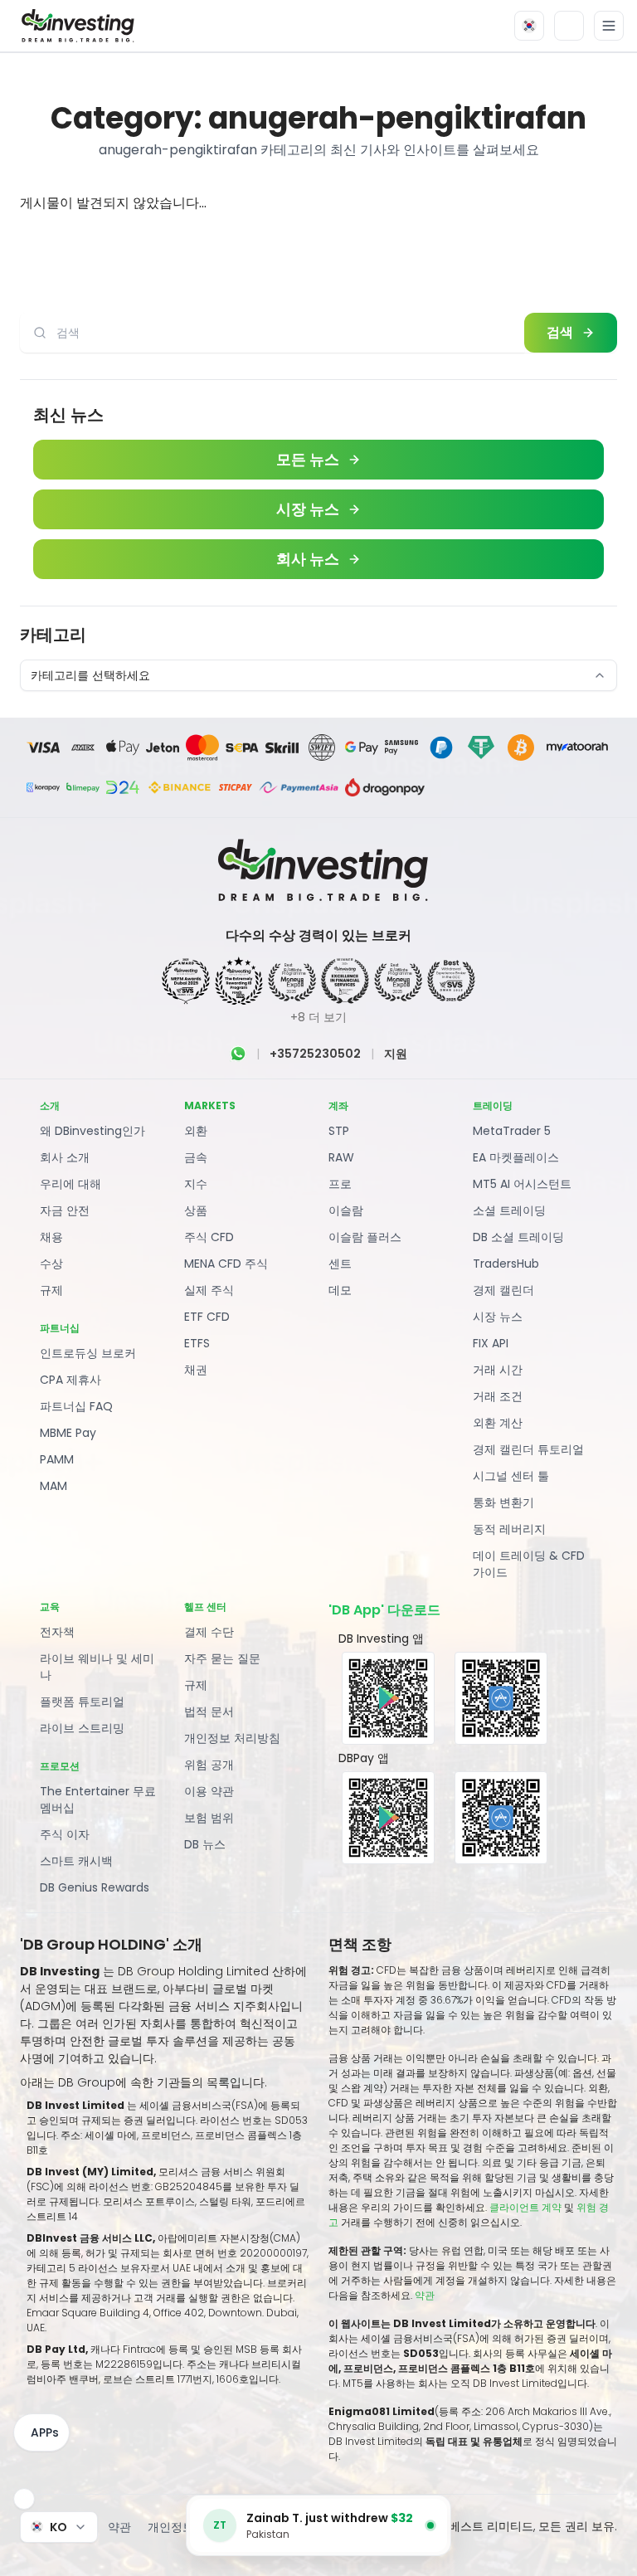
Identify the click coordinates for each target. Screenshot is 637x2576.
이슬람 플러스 (365, 1237)
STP (339, 1131)
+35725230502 (315, 1054)
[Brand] (75, 26)
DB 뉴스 (205, 1844)
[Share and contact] (24, 2499)
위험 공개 (209, 1765)
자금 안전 (65, 1210)
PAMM (57, 1459)
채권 (196, 1370)
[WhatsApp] (238, 1054)
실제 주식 (209, 1290)
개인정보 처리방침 (232, 1738)
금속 (196, 1157)
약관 (425, 2295)
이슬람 (346, 1210)
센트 (340, 1264)
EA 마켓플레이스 (516, 1157)
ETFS (197, 1343)
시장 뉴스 (498, 1317)
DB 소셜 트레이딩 (518, 1237)
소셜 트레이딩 (509, 1210)
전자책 (57, 1632)
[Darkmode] (569, 26)
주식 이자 (65, 1834)
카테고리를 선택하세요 (90, 675)
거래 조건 (498, 1396)
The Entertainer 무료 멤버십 (98, 1799)
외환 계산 (498, 1423)
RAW (341, 1157)
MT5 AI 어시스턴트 (522, 1184)
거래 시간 (498, 1370)
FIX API (491, 1343)
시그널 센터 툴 (511, 1476)
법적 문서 (209, 1712)
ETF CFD (207, 1317)
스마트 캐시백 (76, 1861)
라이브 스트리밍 (82, 1728)
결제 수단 (209, 1632)
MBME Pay (68, 1433)
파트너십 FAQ (76, 1406)
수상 (51, 1264)
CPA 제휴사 (71, 1380)
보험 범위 (209, 1818)
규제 (51, 1290)
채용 (51, 1237)
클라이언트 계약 (525, 2207)
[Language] (529, 26)
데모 (340, 1290)
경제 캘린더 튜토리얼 (528, 1449)
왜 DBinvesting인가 (92, 1131)
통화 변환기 (503, 1502)
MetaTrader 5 (512, 1131)
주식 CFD (209, 1237)
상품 (196, 1210)
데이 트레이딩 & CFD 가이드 (529, 1564)
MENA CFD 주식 (226, 1264)
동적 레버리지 (509, 1529)
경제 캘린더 (503, 1290)
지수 (196, 1184)
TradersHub (506, 1264)
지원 (396, 1054)
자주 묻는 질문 (222, 1658)
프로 (340, 1184)
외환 (196, 1131)
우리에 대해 (71, 1184)
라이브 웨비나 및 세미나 (97, 1667)
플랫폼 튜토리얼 (82, 1702)
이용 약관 (209, 1791)
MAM (53, 1486)
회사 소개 (65, 1157)
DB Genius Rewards (95, 1887)
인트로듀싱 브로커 (88, 1353)
